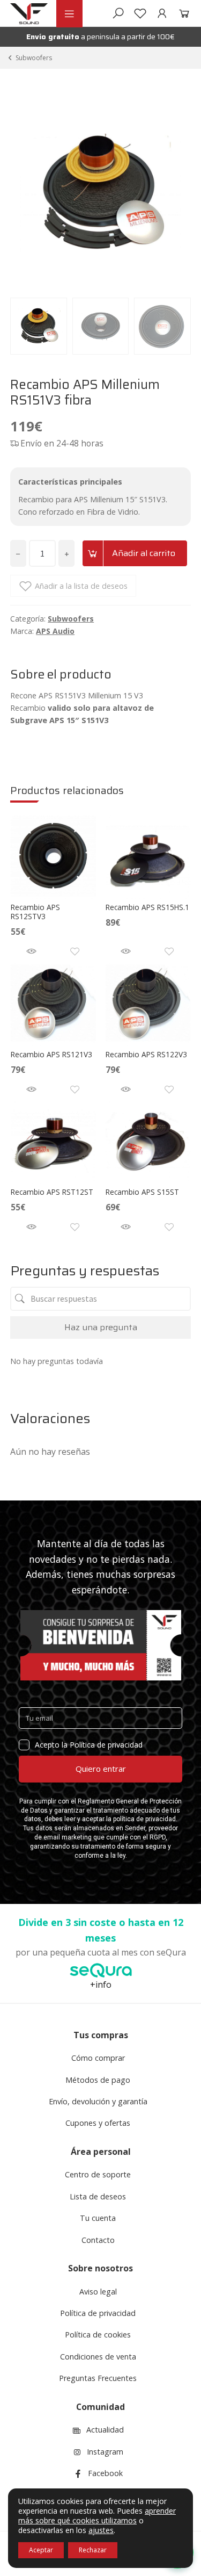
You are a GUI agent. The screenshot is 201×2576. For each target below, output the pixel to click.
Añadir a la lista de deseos (81, 586)
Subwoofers (34, 58)
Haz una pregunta (101, 1327)
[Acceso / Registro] (162, 13)
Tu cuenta (98, 2218)
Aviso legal (98, 2292)
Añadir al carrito (144, 553)
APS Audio (55, 631)
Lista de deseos (98, 2196)
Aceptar (41, 2550)
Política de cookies (98, 2335)
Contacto (98, 2240)
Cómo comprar (98, 2058)
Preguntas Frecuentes (98, 2378)
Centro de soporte (98, 2174)
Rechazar (93, 2550)
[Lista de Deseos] (140, 13)
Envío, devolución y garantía (98, 2101)
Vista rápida (31, 951)
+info (101, 1985)
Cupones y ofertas (98, 2123)
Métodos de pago (98, 2080)
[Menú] (69, 14)
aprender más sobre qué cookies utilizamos (97, 2516)
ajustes (101, 2530)
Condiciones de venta (98, 2357)
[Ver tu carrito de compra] (182, 13)
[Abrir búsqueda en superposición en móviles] (118, 13)
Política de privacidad (98, 2313)
